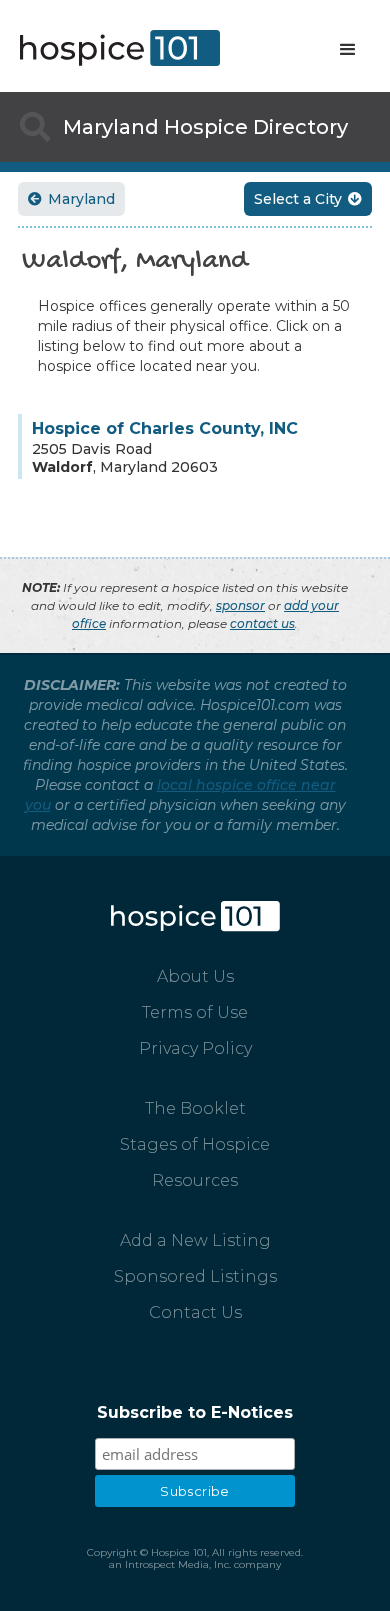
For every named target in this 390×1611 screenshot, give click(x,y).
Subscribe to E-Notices (195, 1412)
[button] (348, 50)
